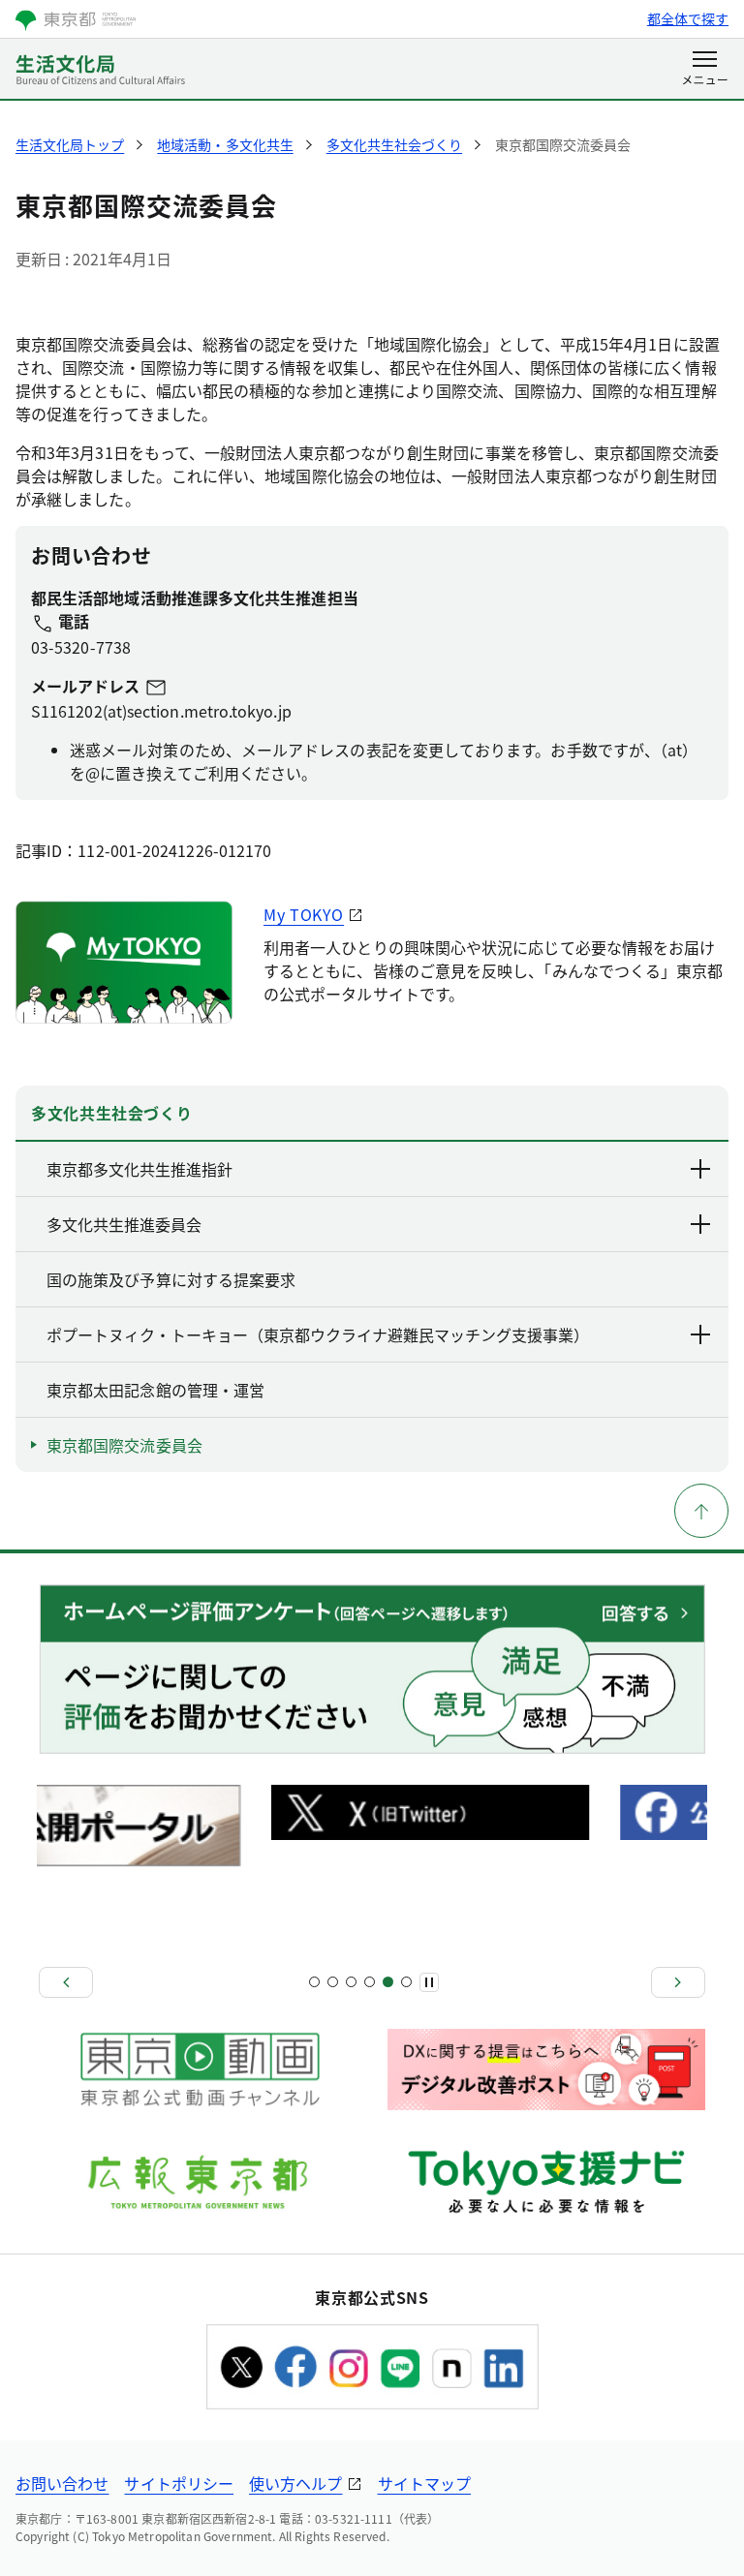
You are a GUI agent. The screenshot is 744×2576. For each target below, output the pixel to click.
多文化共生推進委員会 (124, 1224)
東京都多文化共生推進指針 (139, 1169)
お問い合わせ (62, 2483)
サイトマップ (424, 2483)
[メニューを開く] (705, 70)
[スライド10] (406, 1982)
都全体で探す (688, 18)
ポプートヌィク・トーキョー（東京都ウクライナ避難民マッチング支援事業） (318, 1334)
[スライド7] (370, 1982)
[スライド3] (333, 1982)
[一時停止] (429, 1982)
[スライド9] (388, 1982)
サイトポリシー (179, 2483)
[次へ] (678, 1982)
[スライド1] (314, 1982)
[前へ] (66, 1982)
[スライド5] (351, 1982)
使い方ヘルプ (295, 2483)
